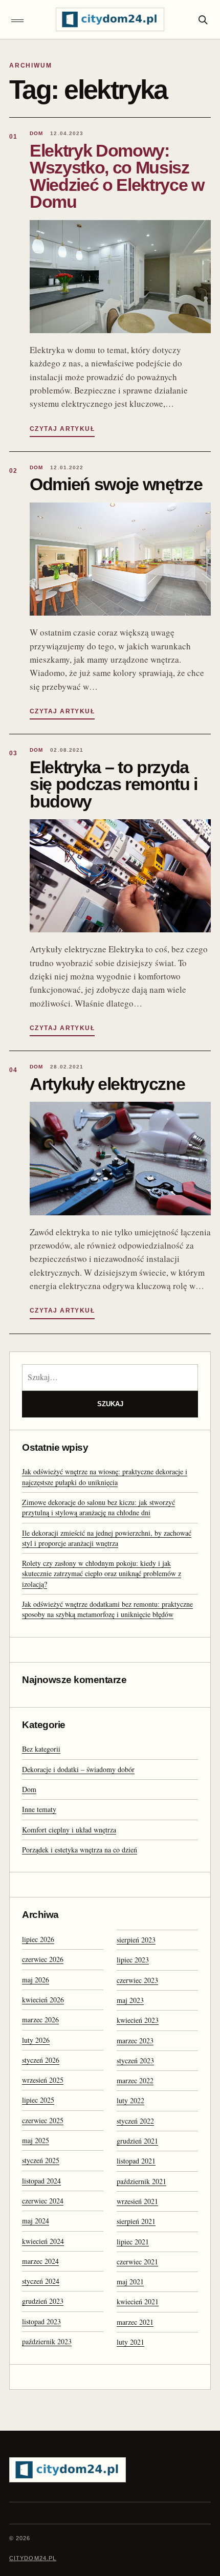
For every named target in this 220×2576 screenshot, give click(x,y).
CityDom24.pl (33, 2558)
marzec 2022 (135, 2080)
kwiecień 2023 (138, 2020)
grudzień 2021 (137, 2141)
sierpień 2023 (136, 1940)
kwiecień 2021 (138, 2301)
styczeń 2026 (41, 2060)
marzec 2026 (40, 2020)
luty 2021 (130, 2342)
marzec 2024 (40, 2261)
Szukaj (110, 1404)
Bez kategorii (41, 1749)
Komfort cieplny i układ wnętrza (69, 1830)
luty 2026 (36, 2040)
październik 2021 (141, 2181)
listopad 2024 (41, 2181)
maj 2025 (36, 2140)
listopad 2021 (136, 2161)
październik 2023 (47, 2341)
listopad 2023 (41, 2321)
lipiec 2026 (38, 1939)
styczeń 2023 (135, 2060)
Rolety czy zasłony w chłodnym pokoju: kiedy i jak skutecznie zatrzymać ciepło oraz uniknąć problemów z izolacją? (102, 1574)
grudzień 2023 (43, 2301)
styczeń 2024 (41, 2281)
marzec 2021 (135, 2322)
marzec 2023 (135, 2040)
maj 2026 (36, 1980)
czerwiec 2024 (43, 2201)
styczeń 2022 (135, 2121)
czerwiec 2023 (137, 1980)
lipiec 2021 (133, 2242)
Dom (29, 1789)
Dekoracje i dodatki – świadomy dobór (78, 1769)
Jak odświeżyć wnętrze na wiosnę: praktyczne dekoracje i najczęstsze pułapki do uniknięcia (105, 1477)
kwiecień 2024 (43, 2241)
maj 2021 (130, 2282)
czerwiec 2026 (43, 1959)
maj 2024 (36, 2221)
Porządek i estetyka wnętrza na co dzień (80, 1850)
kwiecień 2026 (43, 2000)
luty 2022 (130, 2100)
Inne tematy (39, 1809)
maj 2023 (130, 2000)
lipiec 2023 (133, 1960)
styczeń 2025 (41, 2160)
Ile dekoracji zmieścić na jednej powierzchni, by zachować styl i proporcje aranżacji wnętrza (107, 1538)
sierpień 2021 (136, 2221)
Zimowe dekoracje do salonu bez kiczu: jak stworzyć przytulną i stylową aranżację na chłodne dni (98, 1507)
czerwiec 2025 (43, 2120)
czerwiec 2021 (137, 2262)
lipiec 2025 (38, 2100)
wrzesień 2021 (137, 2201)
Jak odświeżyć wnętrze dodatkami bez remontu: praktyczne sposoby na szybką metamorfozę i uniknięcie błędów (107, 1609)
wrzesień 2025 (43, 2080)
